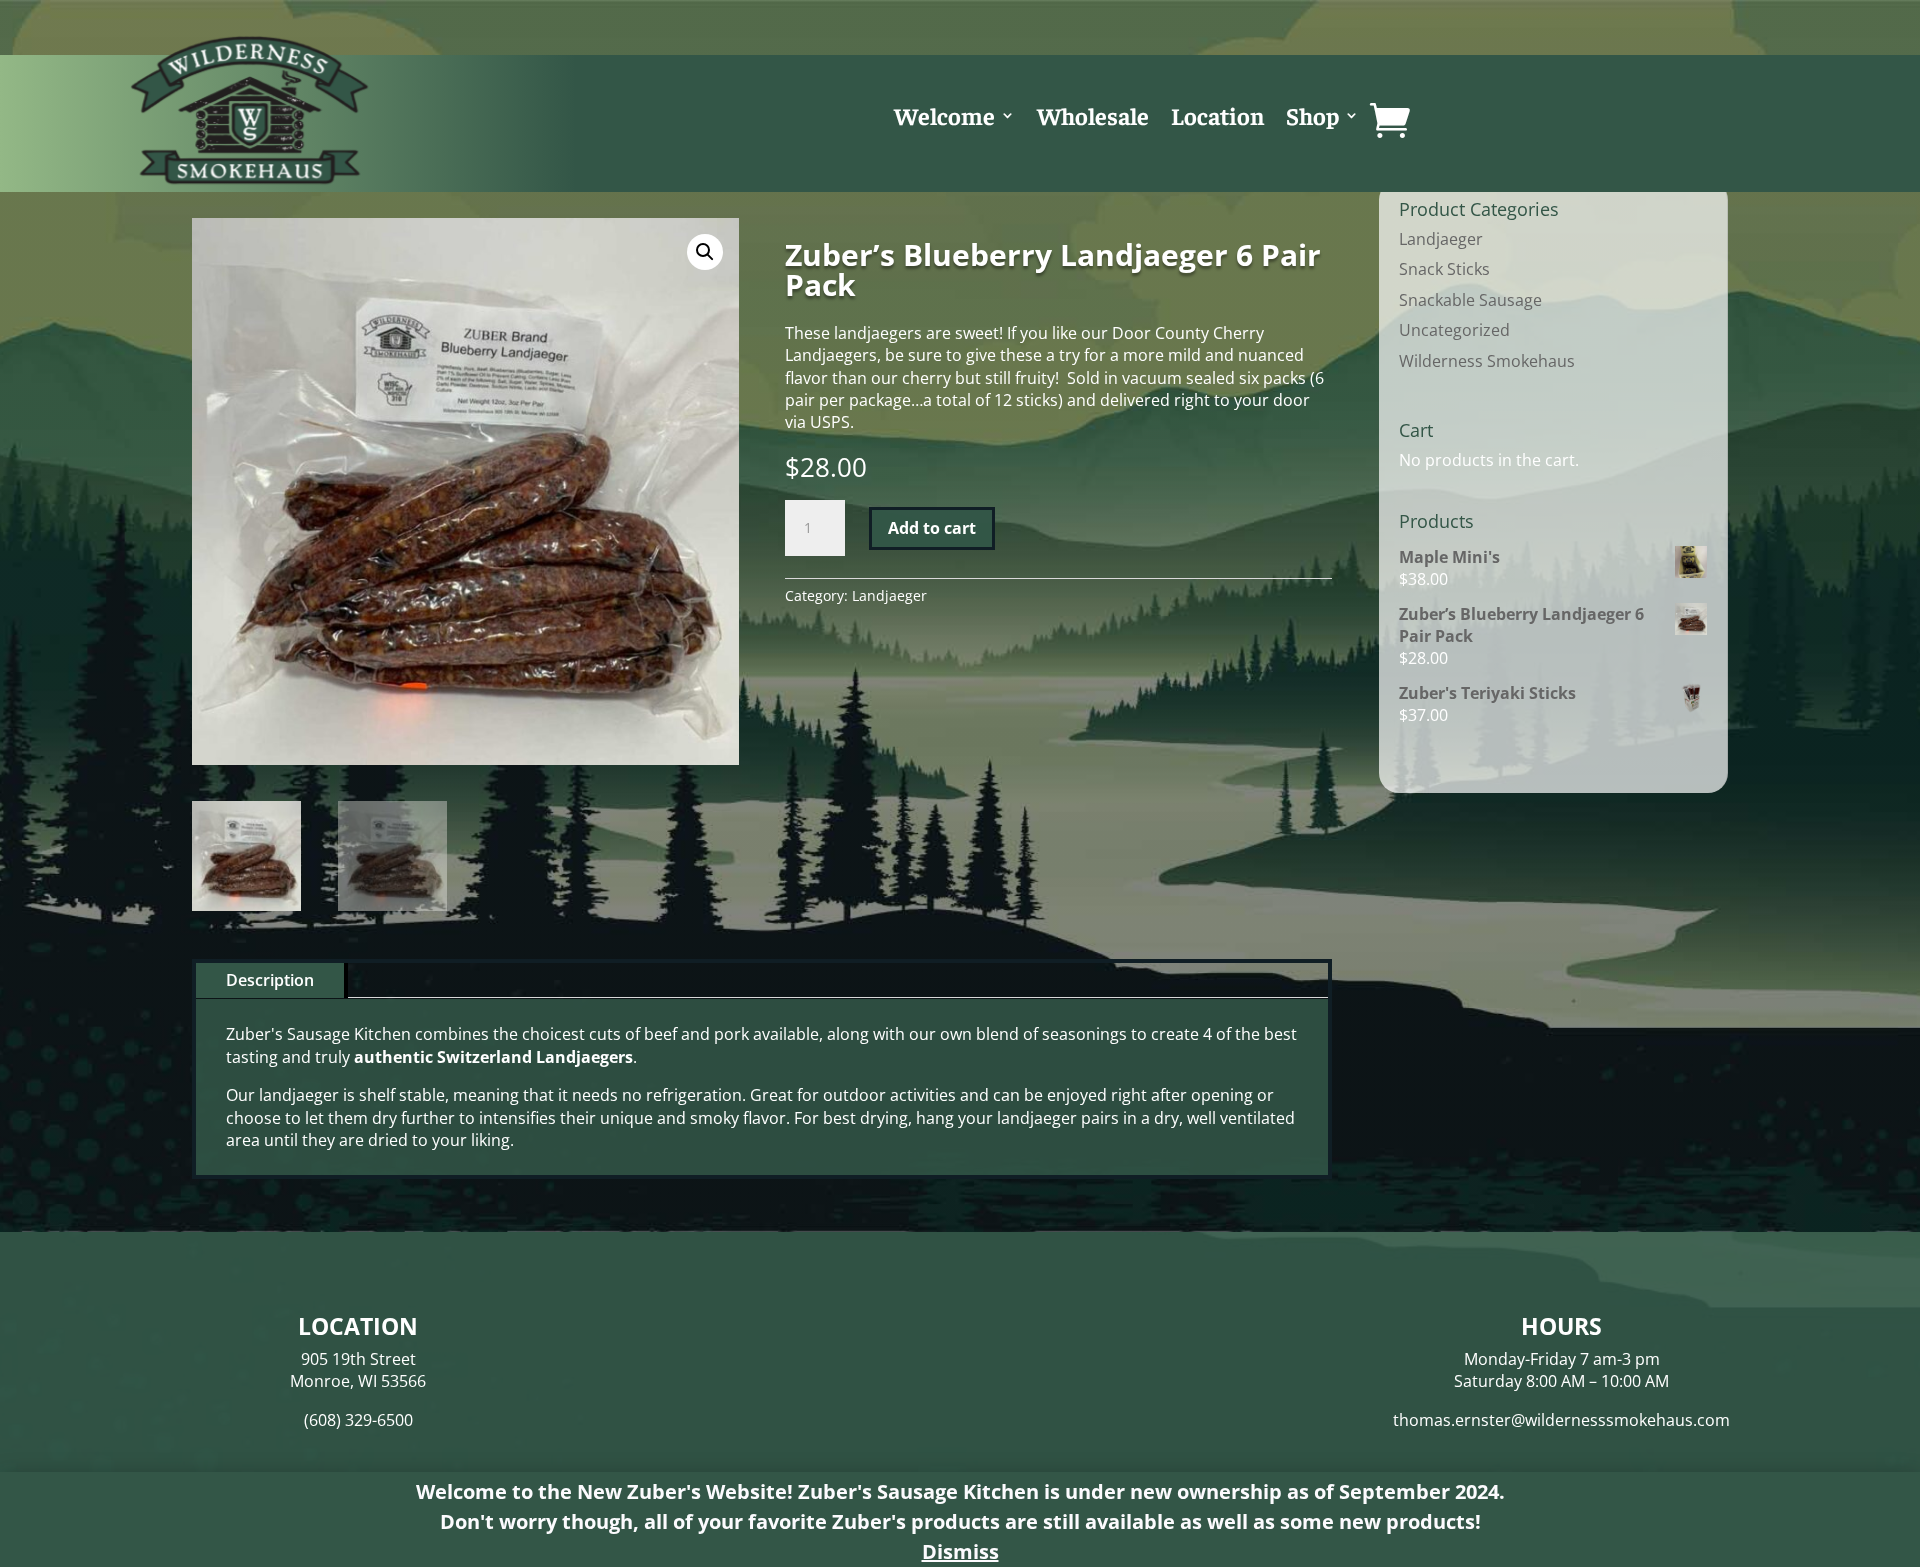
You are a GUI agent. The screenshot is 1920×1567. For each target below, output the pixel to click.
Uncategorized (1454, 330)
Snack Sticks (1444, 269)
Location (1217, 119)
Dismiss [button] (960, 1551)
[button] (705, 252)
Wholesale (1093, 119)
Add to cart (932, 528)
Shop (1312, 119)
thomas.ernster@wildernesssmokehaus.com (1561, 1420)
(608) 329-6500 (358, 1420)
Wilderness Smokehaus (1487, 361)
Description (270, 980)
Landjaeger (889, 595)
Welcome (944, 119)
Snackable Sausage (1470, 300)
